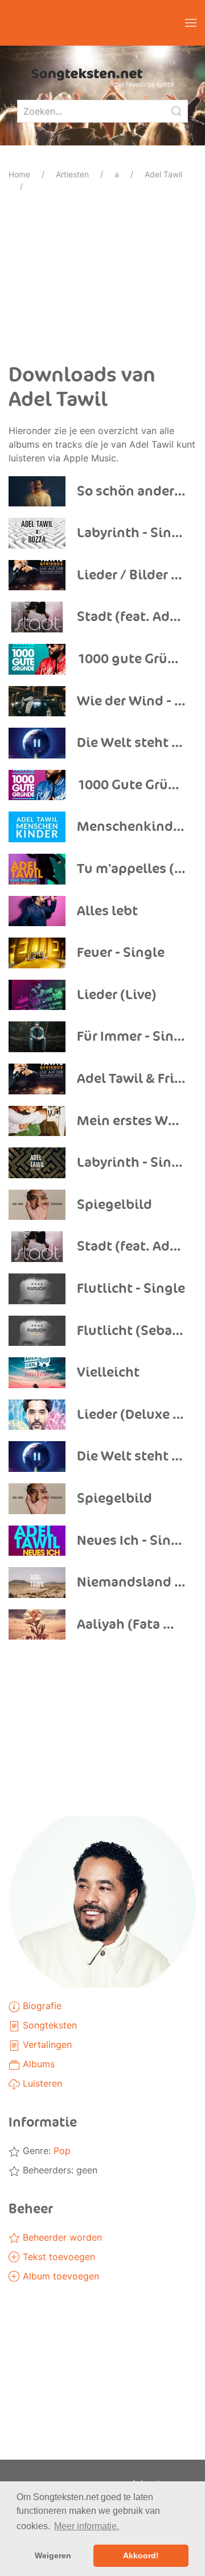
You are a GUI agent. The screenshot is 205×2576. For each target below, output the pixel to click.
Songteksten (48, 2025)
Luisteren (41, 2083)
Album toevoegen (60, 2276)
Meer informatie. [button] (87, 2526)
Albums (37, 2064)
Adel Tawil (163, 174)
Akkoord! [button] (141, 2555)
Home (19, 174)
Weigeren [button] (53, 2555)
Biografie (41, 2006)
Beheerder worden (61, 2237)
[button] (191, 23)
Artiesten (72, 174)
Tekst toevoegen (58, 2257)
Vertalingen (46, 2044)
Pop (62, 2151)
